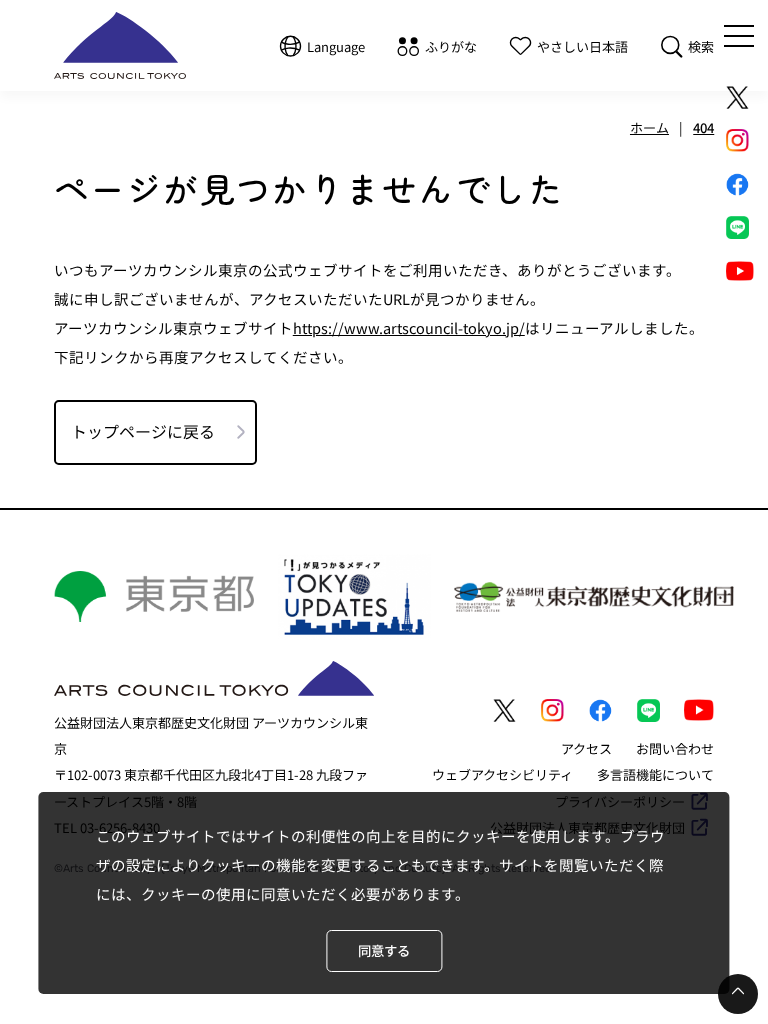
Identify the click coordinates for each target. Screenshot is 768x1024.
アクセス (586, 748)
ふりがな (451, 46)
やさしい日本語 (582, 46)
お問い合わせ (675, 748)
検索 (701, 46)
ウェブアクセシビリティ (502, 774)
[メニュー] (739, 36)
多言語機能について (655, 774)
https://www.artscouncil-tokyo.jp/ (409, 327)
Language (336, 46)
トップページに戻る (143, 431)
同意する (384, 950)
